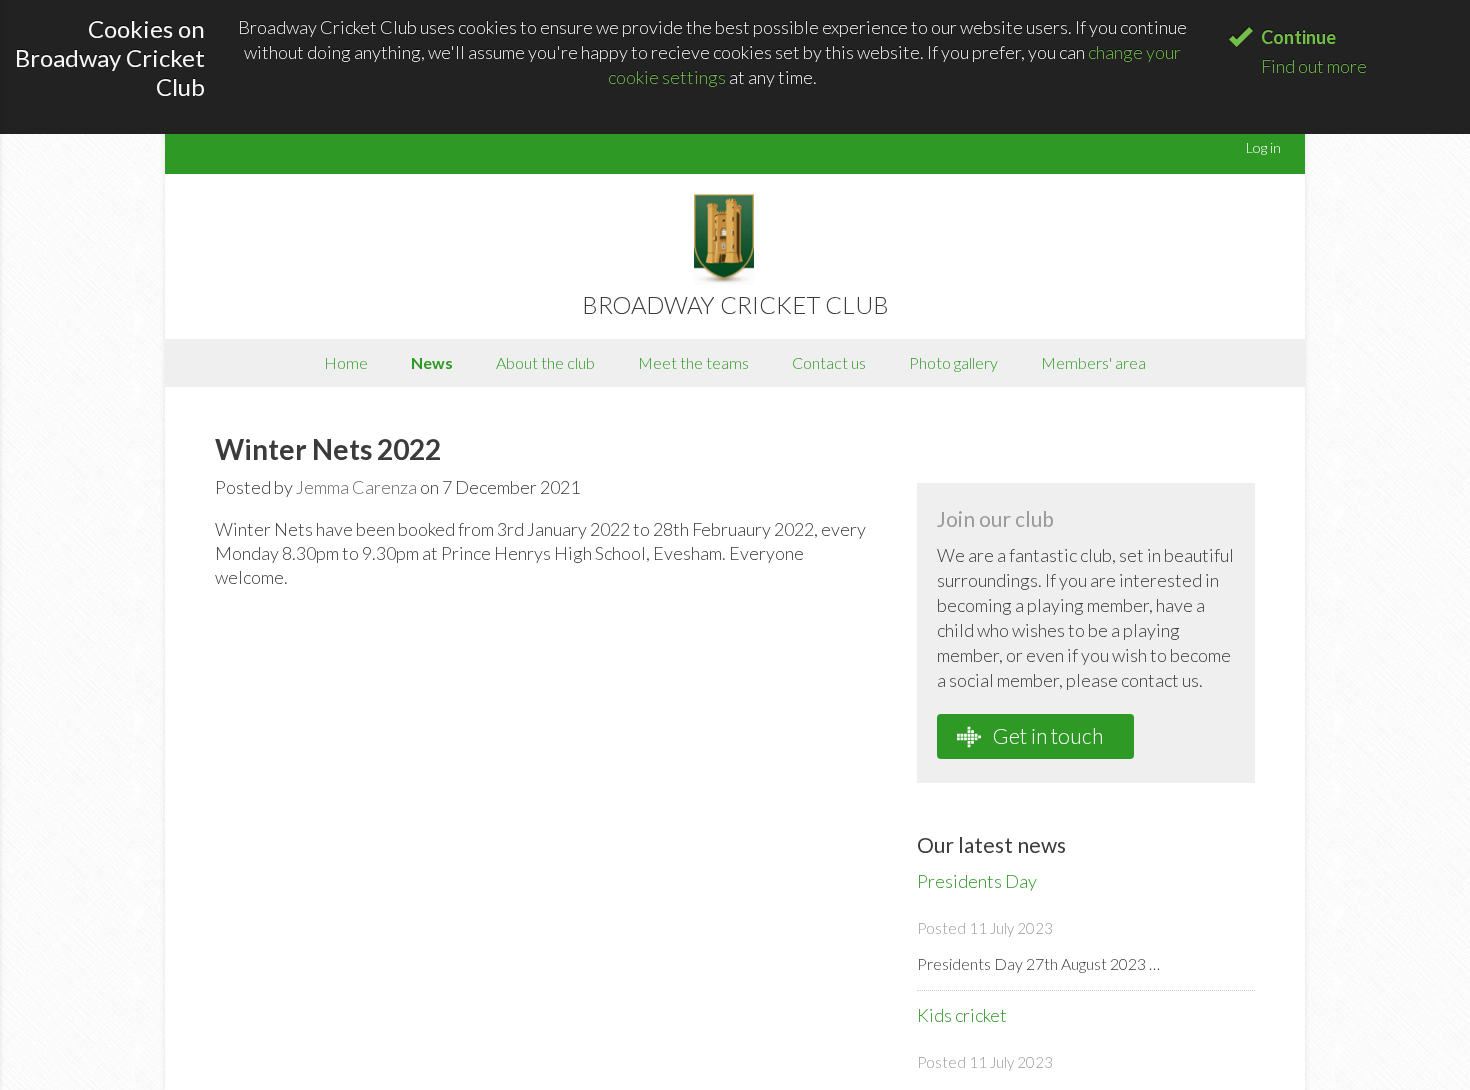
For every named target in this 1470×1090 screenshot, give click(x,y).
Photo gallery (953, 362)
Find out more (1314, 66)
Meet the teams (693, 362)
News (432, 362)
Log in (1263, 147)
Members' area (1093, 362)
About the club (545, 362)
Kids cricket (962, 1015)
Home (346, 362)
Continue (1298, 37)
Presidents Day (977, 881)
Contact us (829, 362)
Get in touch (1046, 735)
